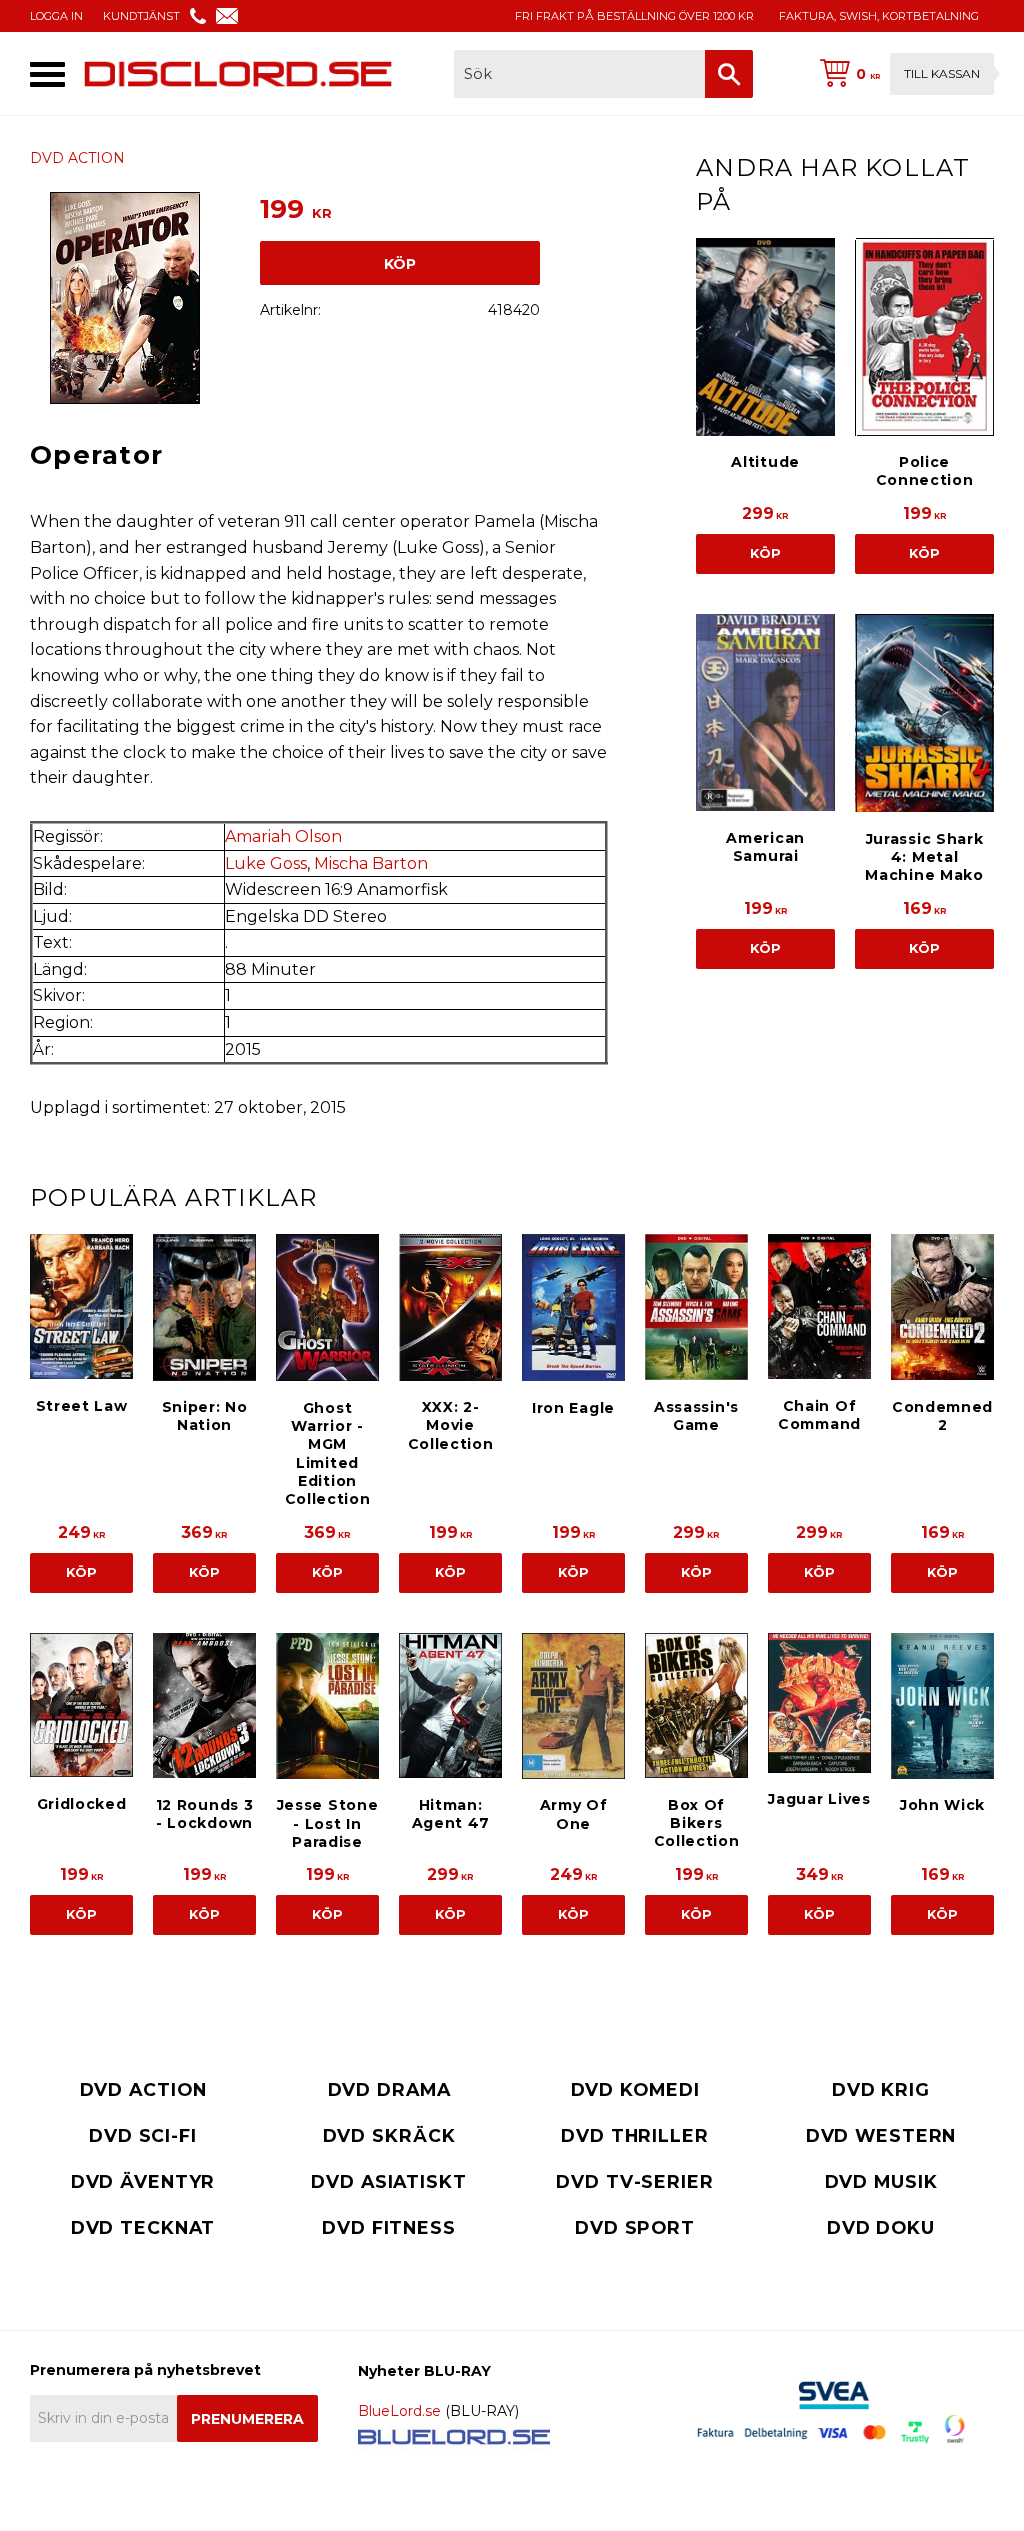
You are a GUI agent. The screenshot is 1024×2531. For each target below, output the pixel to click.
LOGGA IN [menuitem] (56, 16)
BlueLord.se (399, 2411)
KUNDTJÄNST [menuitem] (141, 16)
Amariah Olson (283, 836)
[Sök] (729, 74)
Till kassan (942, 73)
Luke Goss (266, 863)
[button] (47, 74)
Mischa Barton (371, 863)
